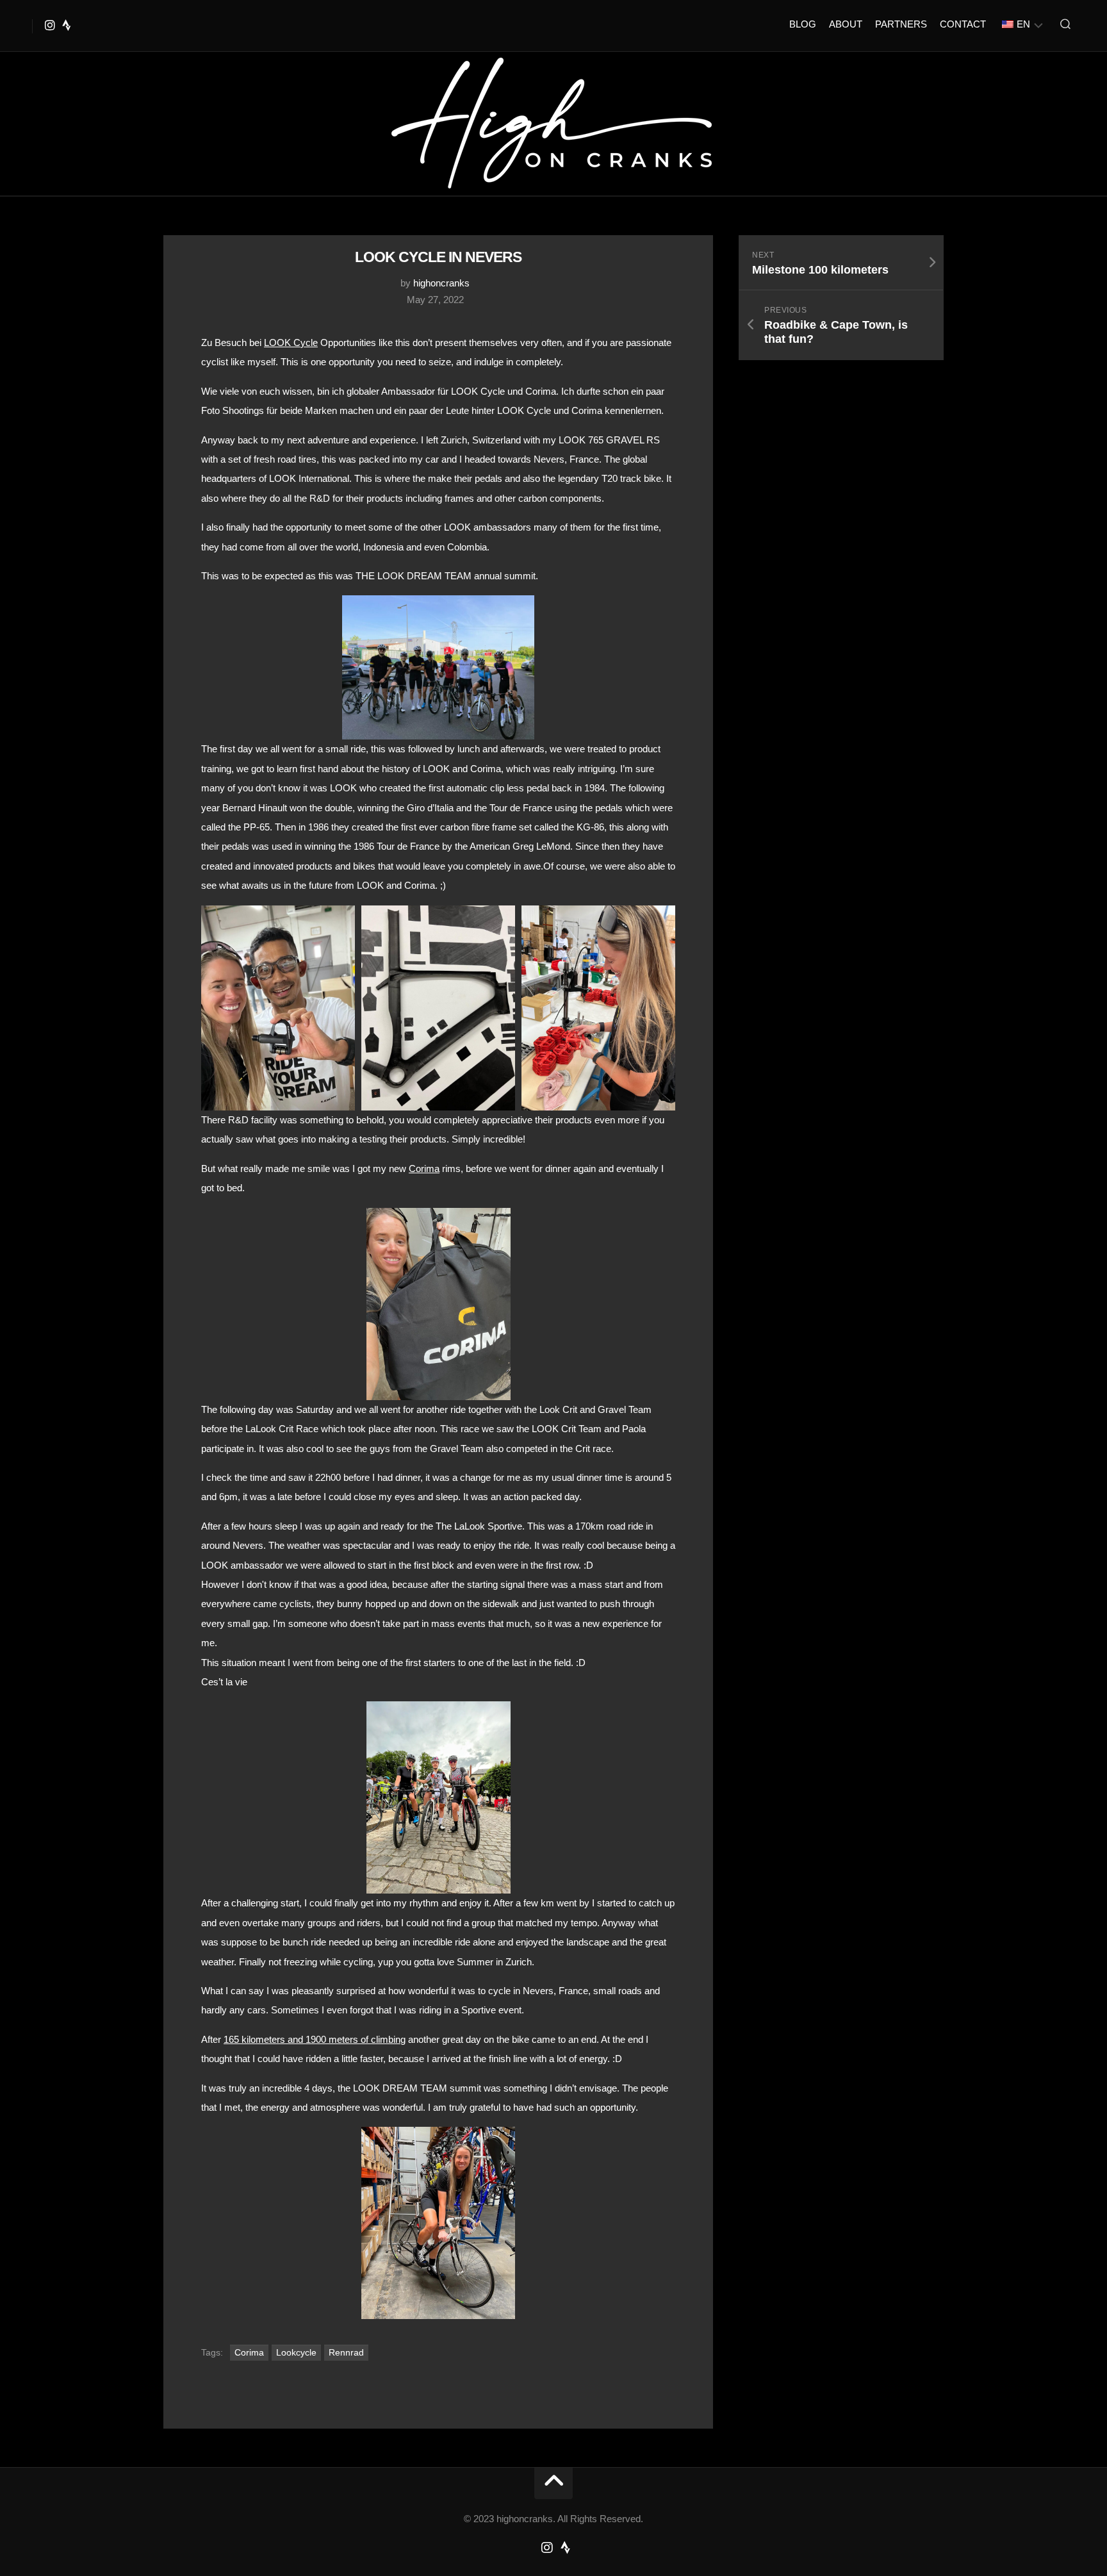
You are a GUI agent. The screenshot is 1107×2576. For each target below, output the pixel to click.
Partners (901, 24)
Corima (424, 1168)
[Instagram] (50, 25)
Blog (803, 24)
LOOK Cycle (291, 343)
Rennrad (346, 2352)
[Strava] (67, 25)
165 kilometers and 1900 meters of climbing (315, 2039)
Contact (963, 24)
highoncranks (441, 283)
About (846, 24)
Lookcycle (296, 2352)
